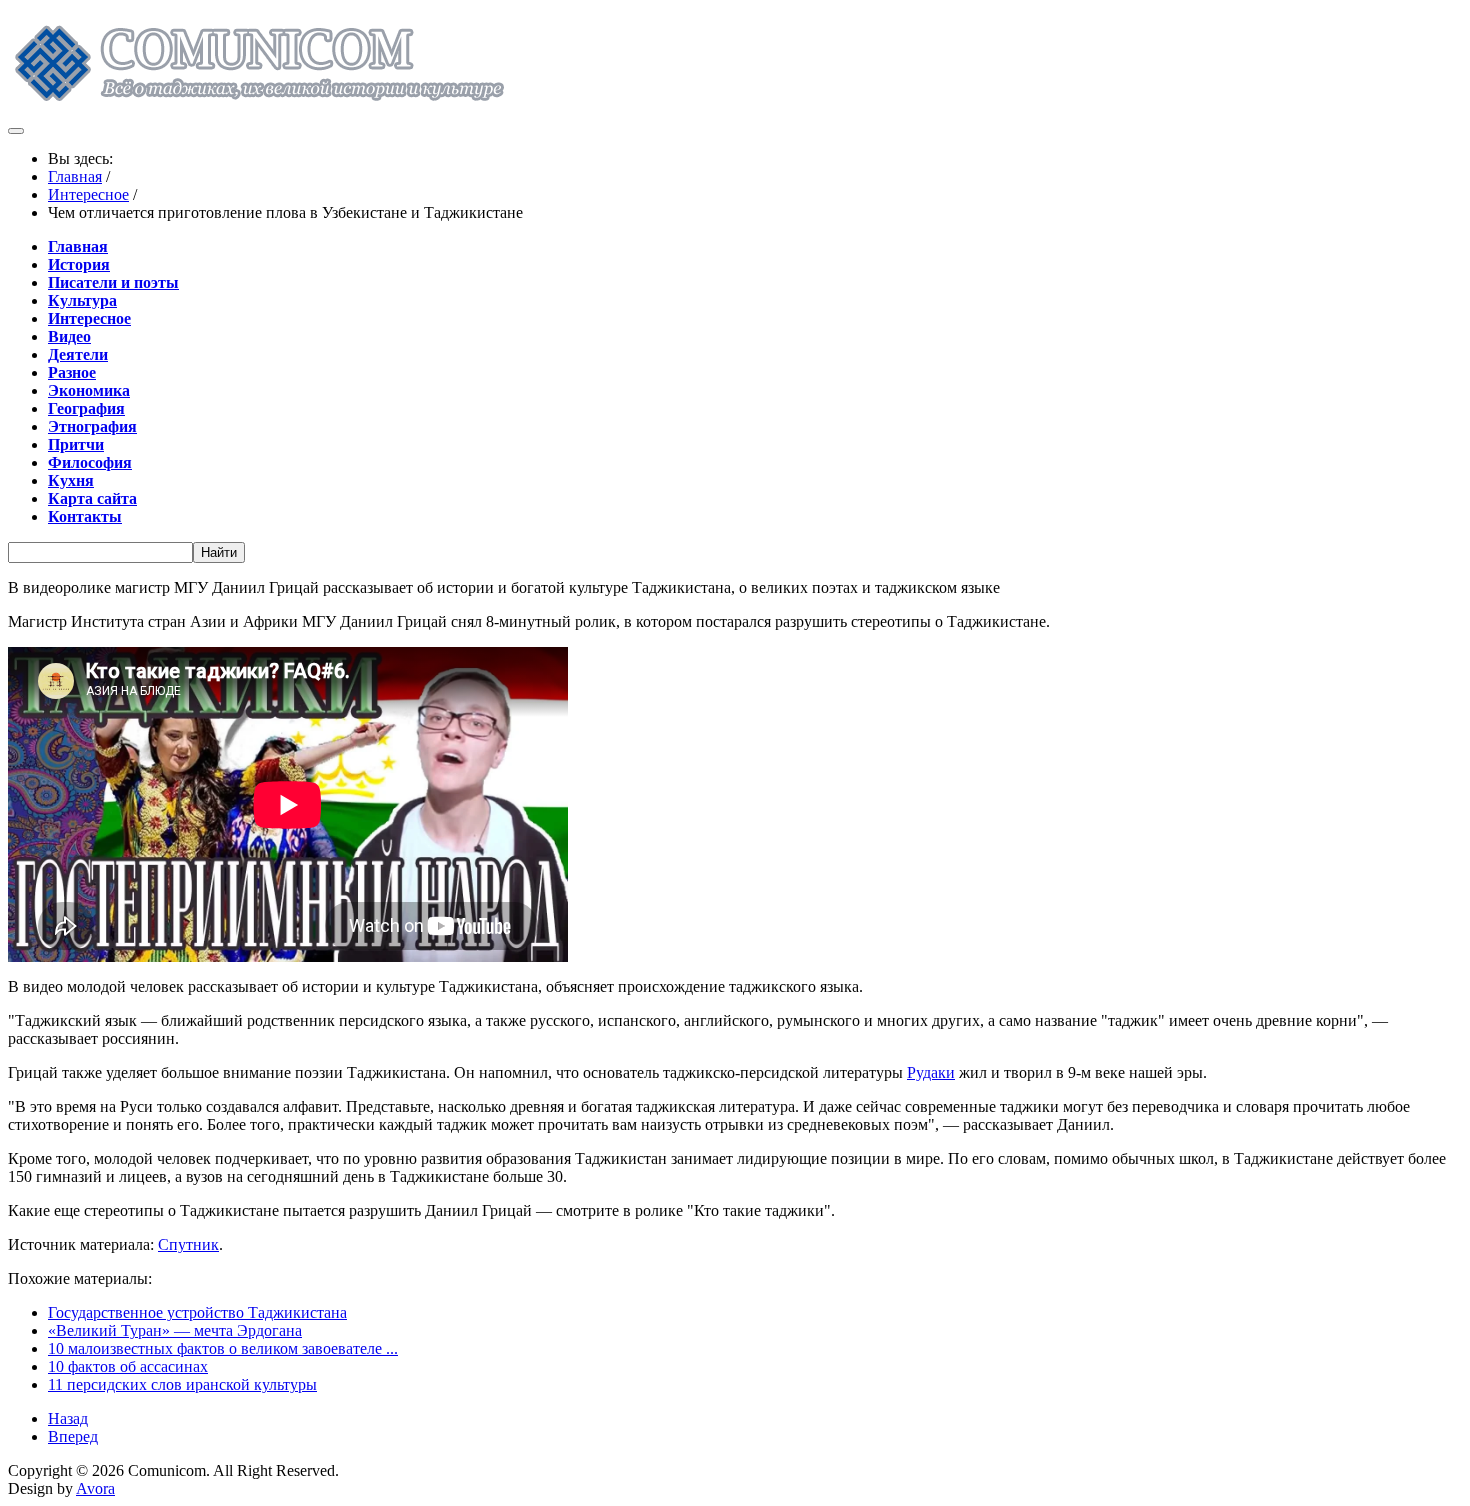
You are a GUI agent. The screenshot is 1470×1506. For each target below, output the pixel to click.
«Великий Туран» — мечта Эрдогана (175, 1330)
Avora (95, 1488)
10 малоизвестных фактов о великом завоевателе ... (223, 1348)
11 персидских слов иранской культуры (182, 1384)
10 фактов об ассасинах (128, 1366)
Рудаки (931, 1072)
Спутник (188, 1244)
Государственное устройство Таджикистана (197, 1312)
